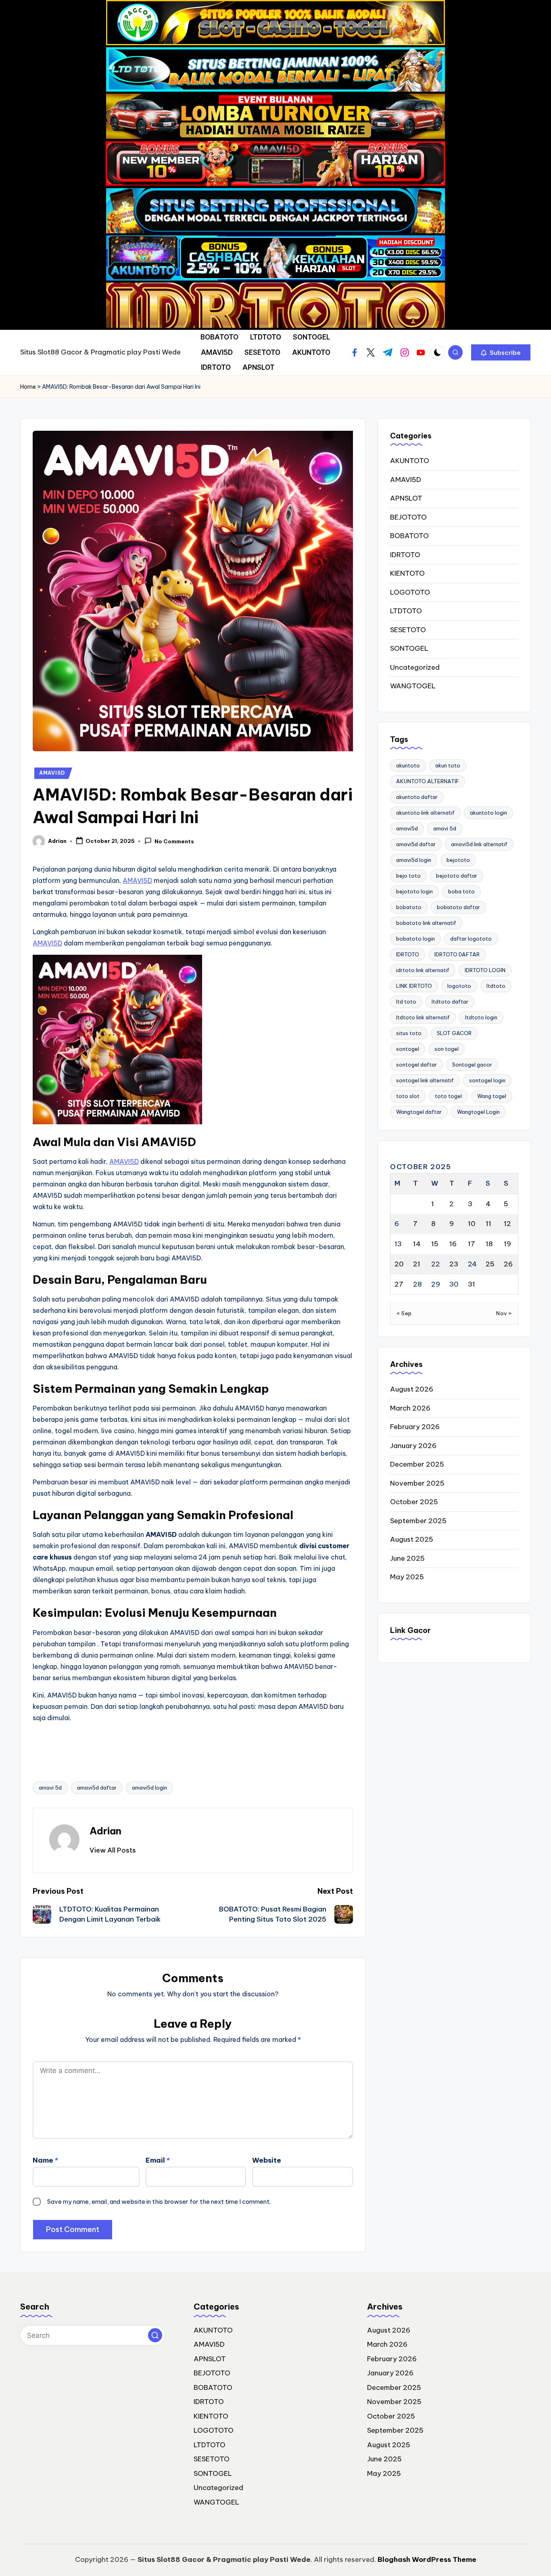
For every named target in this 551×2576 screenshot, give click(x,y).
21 (417, 1264)
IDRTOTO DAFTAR (457, 954)
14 (417, 1244)
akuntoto (408, 765)
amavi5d (407, 828)
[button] (501, 352)
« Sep (404, 1313)
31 (472, 1284)
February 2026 (415, 1427)
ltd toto (406, 1002)
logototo (459, 986)
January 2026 (413, 1446)
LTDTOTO (406, 611)
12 (507, 1224)
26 (508, 1264)
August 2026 (412, 1389)
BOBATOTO (409, 536)
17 (472, 1244)
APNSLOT (406, 498)
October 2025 (414, 1502)
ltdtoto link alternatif (423, 1017)
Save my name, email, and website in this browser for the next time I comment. (159, 2202)
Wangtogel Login (478, 1112)
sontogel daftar (416, 1065)
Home (28, 387)
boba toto (461, 891)
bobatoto (409, 907)
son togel (447, 1049)
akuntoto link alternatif (425, 813)
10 (472, 1224)
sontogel (408, 1049)
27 (399, 1284)
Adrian (105, 1831)
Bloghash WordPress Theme (427, 2559)
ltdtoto (496, 986)
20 (399, 1264)
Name (45, 2160)
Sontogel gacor (472, 1065)
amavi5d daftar (97, 1788)
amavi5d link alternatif (479, 844)
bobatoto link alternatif (426, 923)
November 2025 (417, 1483)
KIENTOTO (407, 573)
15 (435, 1244)
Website (267, 2160)
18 (489, 1244)
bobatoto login (415, 939)
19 (507, 1244)
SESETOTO (408, 630)
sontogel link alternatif (425, 1080)
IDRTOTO (405, 555)
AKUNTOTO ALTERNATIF (428, 781)
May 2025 (407, 1577)
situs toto (409, 1033)
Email (158, 2160)
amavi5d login (149, 1788)
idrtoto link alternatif (423, 970)
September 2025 (418, 1521)
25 (490, 1264)
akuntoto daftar (417, 797)
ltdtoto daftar (450, 1002)
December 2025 (417, 1464)
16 (453, 1244)
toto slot (408, 1096)
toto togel (448, 1096)
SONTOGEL (409, 648)
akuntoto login (488, 813)
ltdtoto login (481, 1017)
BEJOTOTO (408, 517)
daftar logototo (471, 939)
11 (488, 1224)
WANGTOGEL (413, 686)
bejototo (458, 860)
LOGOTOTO (410, 592)
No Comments (174, 841)
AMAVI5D (52, 773)
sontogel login (487, 1080)
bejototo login (414, 891)
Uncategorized (415, 667)
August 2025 (412, 1539)
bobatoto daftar (458, 907)
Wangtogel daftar (419, 1112)
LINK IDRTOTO (414, 986)
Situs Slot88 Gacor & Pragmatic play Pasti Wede (100, 352)
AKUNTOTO (410, 461)
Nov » (504, 1313)
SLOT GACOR (454, 1033)
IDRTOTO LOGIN (485, 970)
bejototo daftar (457, 876)
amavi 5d (50, 1788)
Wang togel (492, 1096)
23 (454, 1264)
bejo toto (408, 876)
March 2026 (410, 1408)
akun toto (448, 765)
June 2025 (407, 1558)
